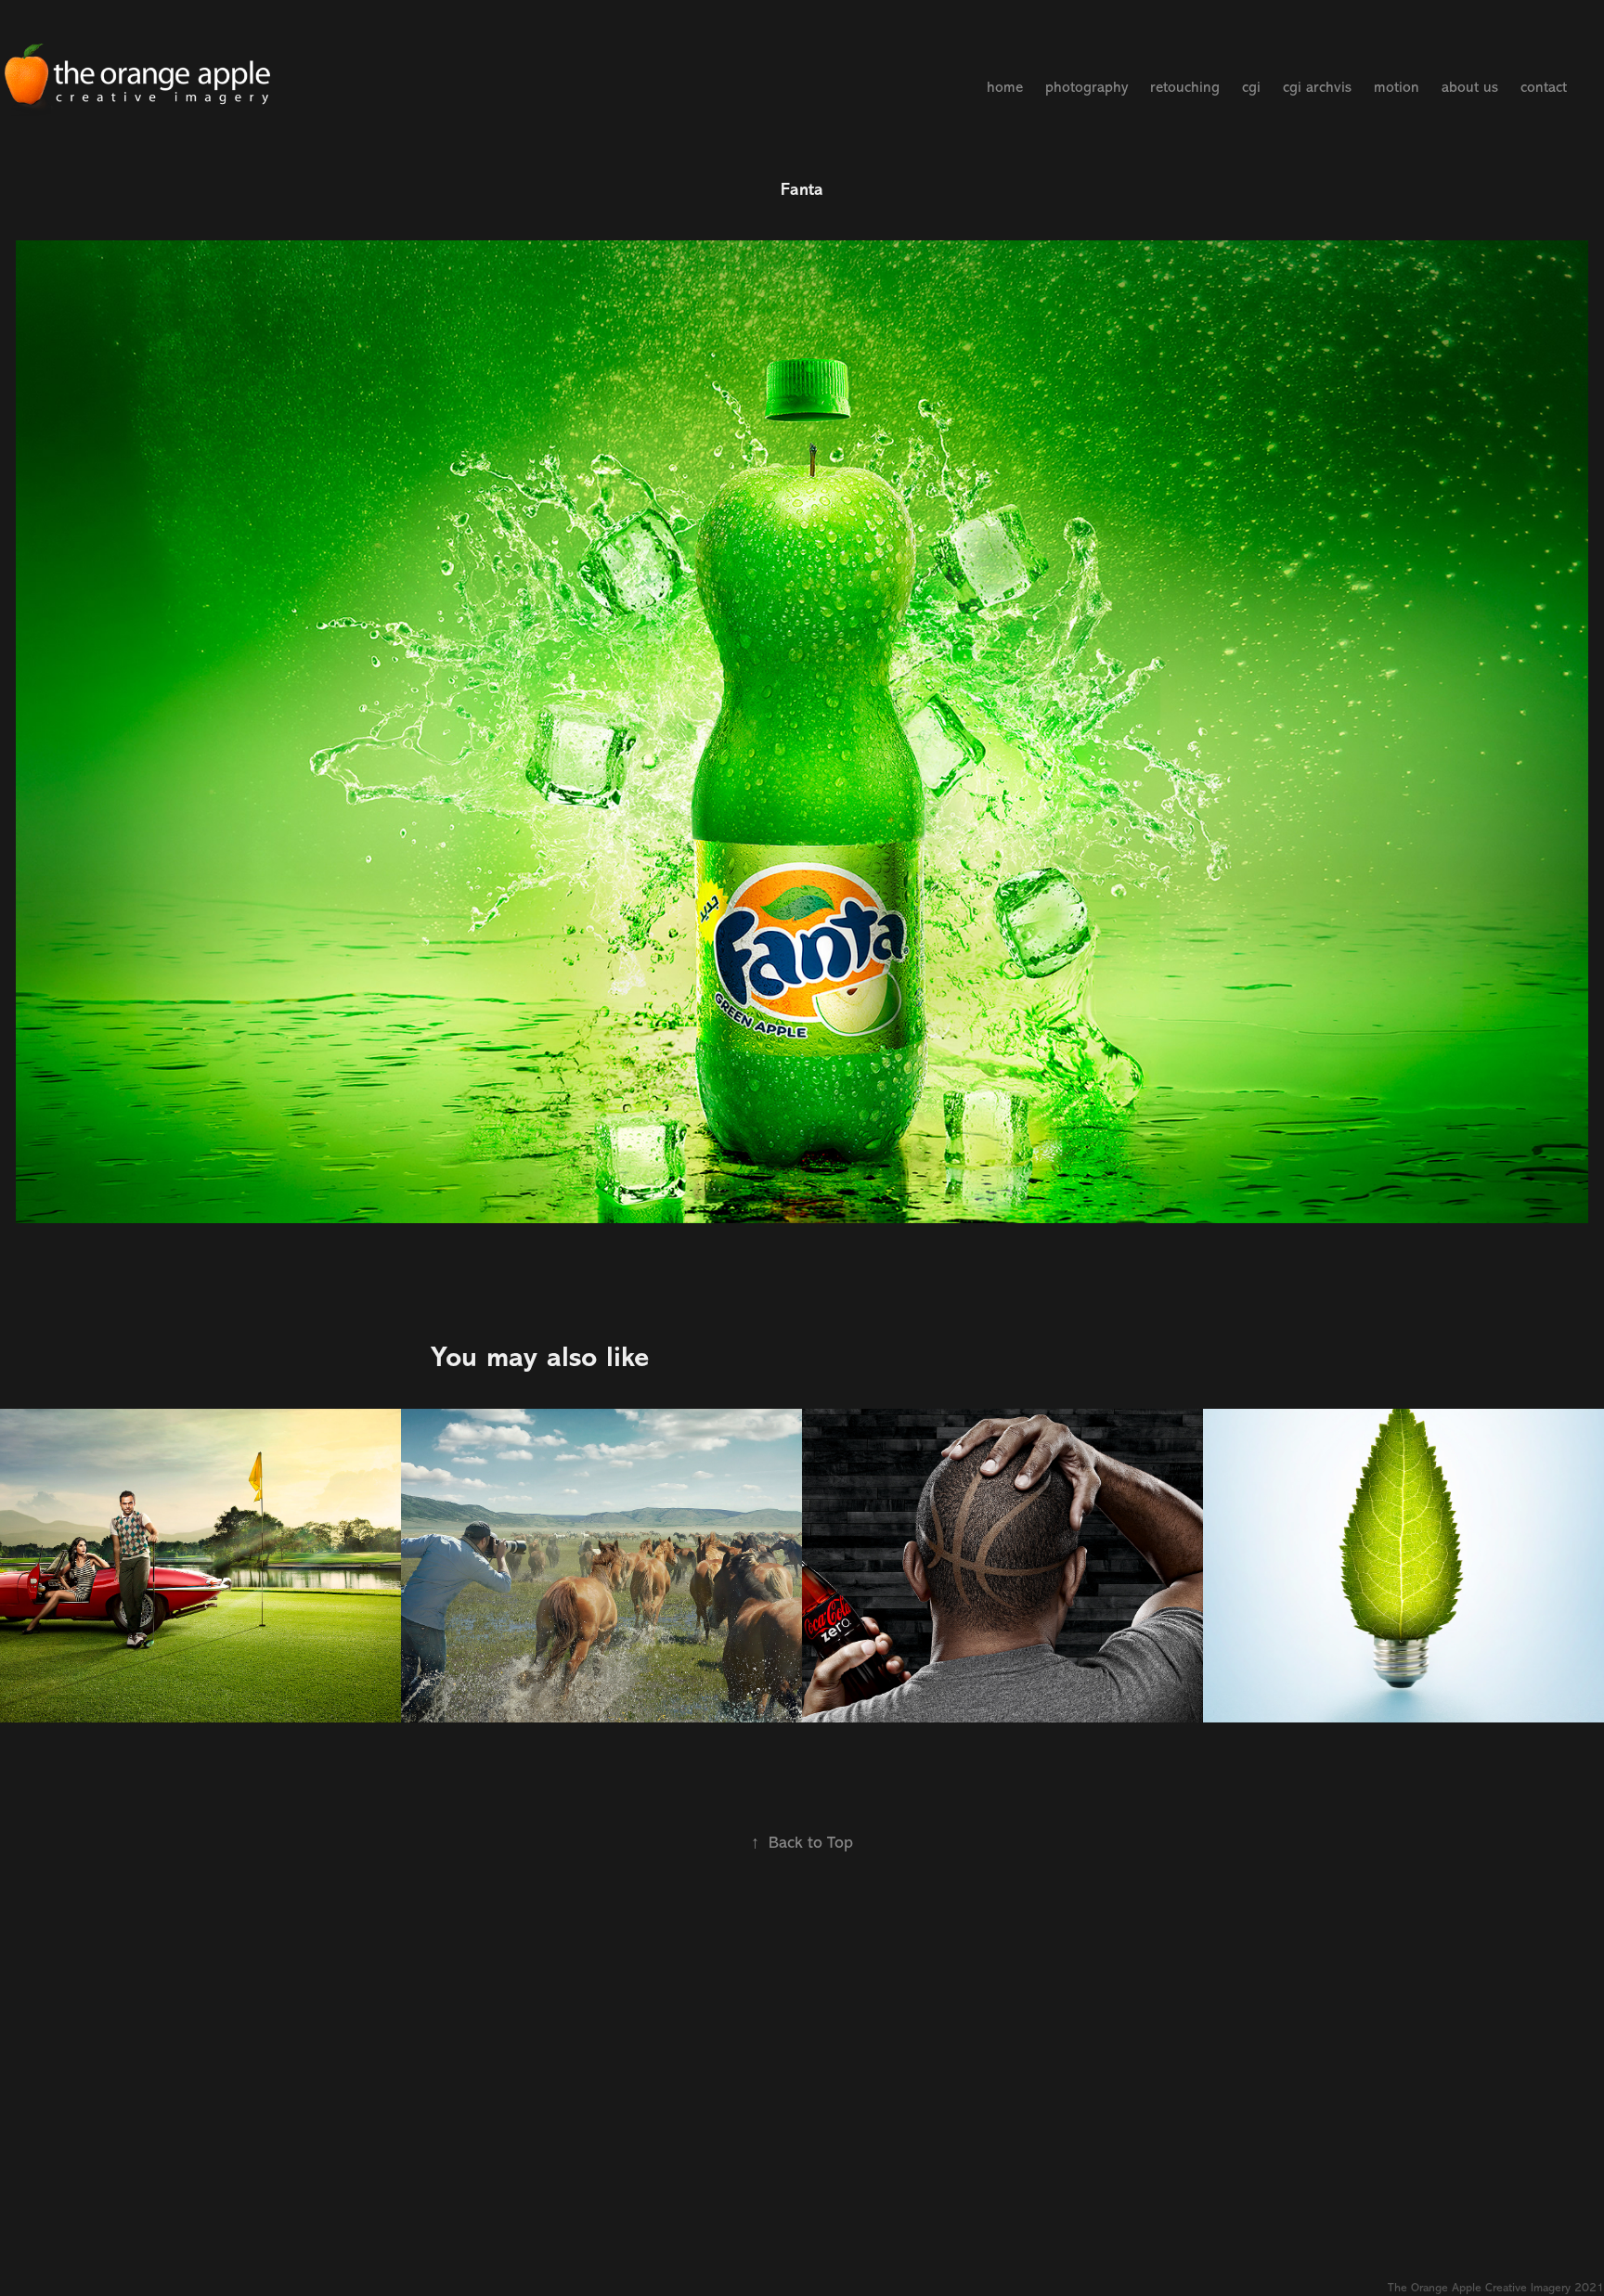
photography (1087, 87)
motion (1397, 87)
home (1005, 87)
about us (1470, 87)
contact (1544, 87)
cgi (1251, 87)
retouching (1185, 87)
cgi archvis (1317, 87)
